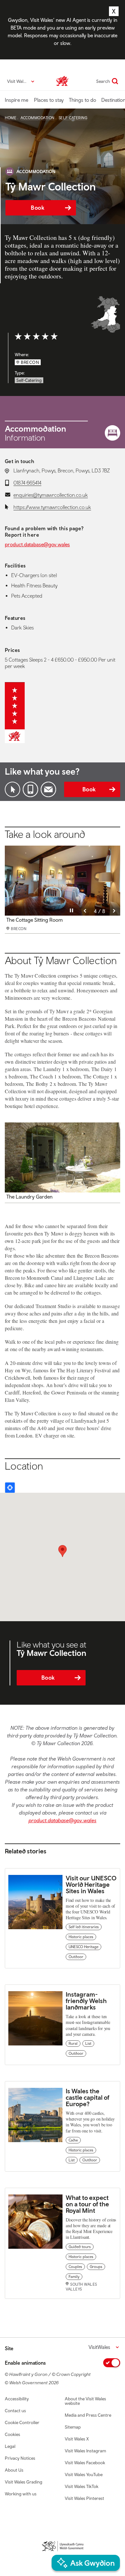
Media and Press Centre (88, 2415)
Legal (10, 2446)
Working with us (21, 2494)
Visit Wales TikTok (82, 2486)
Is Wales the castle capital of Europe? (88, 2097)
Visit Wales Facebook (85, 2463)
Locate (10, 1488)
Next (114, 911)
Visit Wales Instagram (85, 2451)
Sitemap (73, 2427)
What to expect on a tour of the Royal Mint (87, 2204)
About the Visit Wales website (85, 2401)
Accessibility (17, 2399)
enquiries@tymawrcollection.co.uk (51, 495)
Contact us (15, 2411)
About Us (14, 2470)
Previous (85, 911)
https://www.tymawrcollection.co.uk (52, 507)
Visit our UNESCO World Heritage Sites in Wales (91, 1884)
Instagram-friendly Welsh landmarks (86, 2001)
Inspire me (17, 100)
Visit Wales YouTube (84, 2475)
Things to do (83, 100)
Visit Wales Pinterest (84, 2498)
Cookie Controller (22, 2422)
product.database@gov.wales (37, 544)
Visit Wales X (77, 2439)
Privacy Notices (20, 2458)
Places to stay (49, 100)
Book (37, 208)
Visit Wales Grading (24, 2482)
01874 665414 (27, 483)
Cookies (13, 2434)
